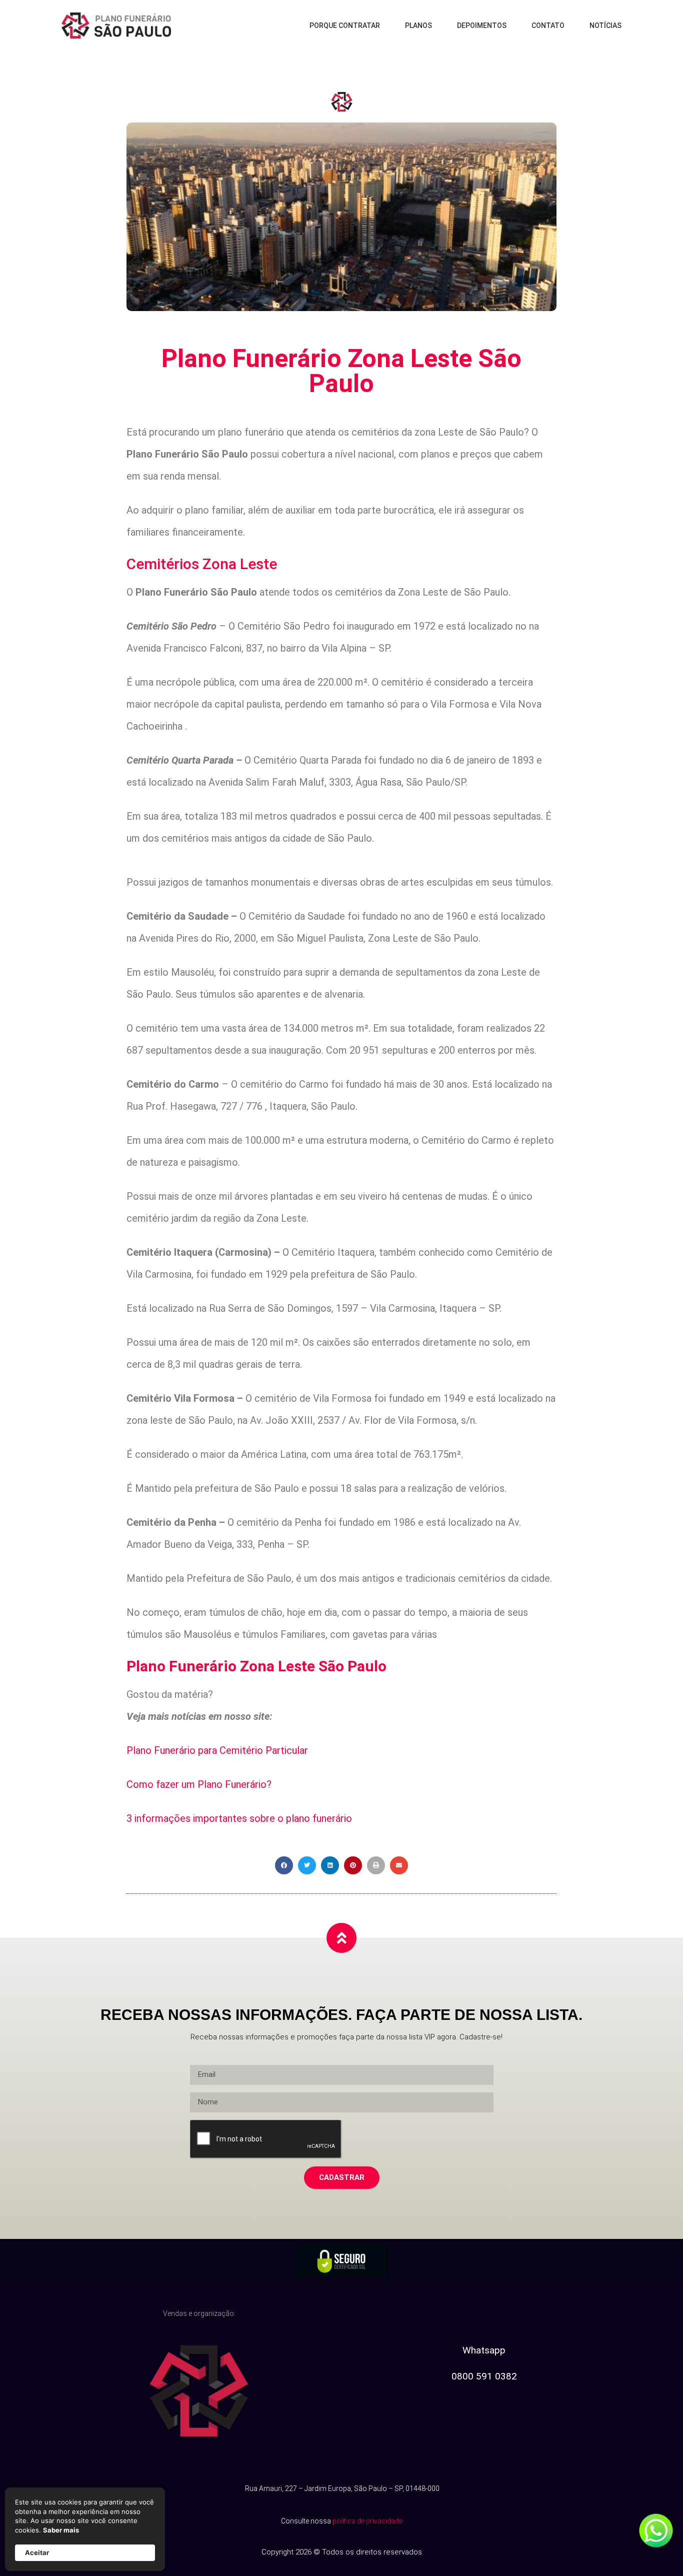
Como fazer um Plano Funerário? (199, 1784)
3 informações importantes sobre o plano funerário (239, 1818)
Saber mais (61, 2530)
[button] (284, 1865)
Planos (418, 26)
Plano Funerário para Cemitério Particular (217, 1750)
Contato (548, 26)
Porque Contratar (345, 26)
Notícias (605, 26)
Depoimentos (482, 26)
